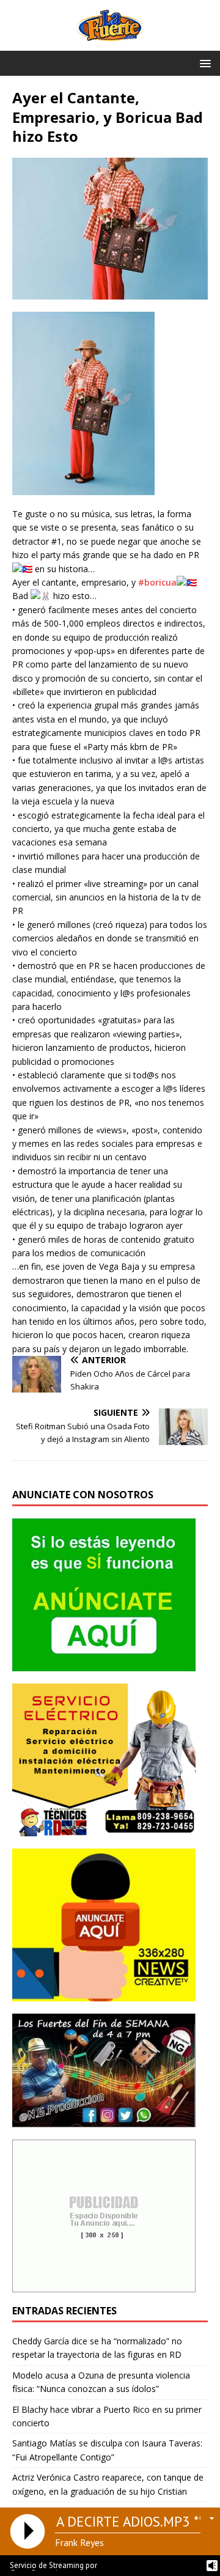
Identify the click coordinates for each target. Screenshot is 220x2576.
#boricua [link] (157, 582)
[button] (203, 63)
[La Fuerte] (110, 44)
